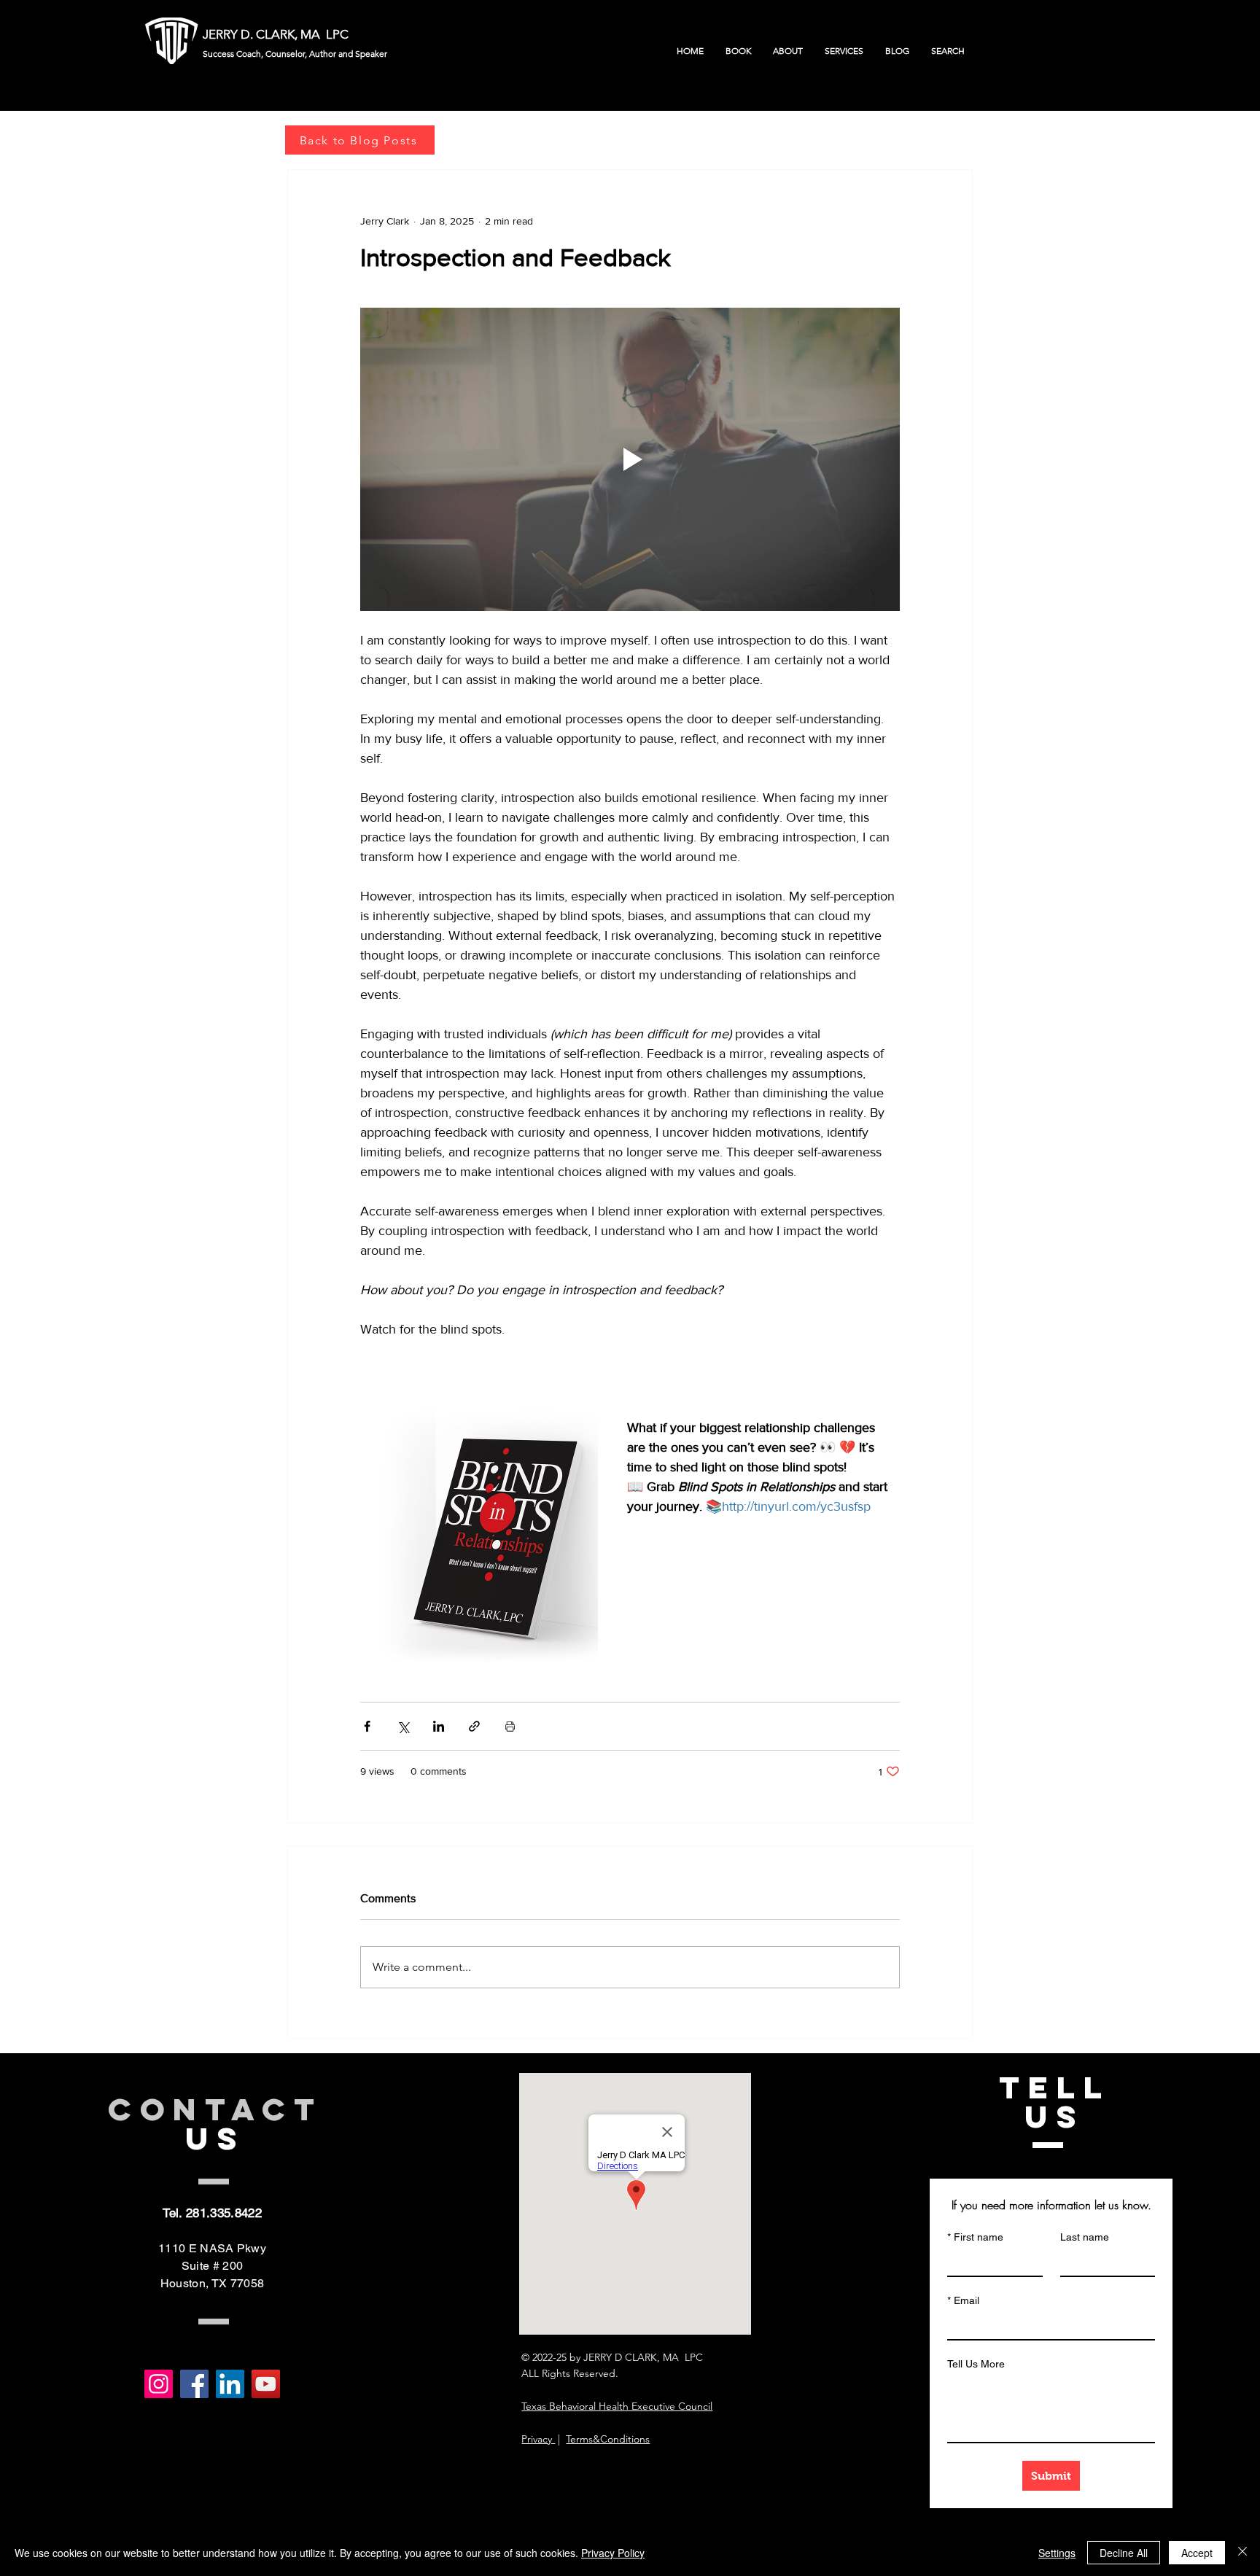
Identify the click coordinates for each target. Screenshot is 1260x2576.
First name (975, 2237)
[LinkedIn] (230, 2384)
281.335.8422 (224, 2213)
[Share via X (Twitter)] (403, 1726)
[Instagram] (159, 2384)
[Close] (1242, 2553)
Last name (1085, 2237)
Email (963, 2300)
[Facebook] (194, 2384)
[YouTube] (266, 2384)
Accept (1197, 2553)
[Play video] (630, 459)
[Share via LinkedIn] (439, 1726)
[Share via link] (474, 1726)
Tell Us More (976, 2364)
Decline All (1124, 2553)
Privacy (538, 2439)
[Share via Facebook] (367, 1726)
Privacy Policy (613, 2553)
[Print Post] (510, 1726)
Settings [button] (1057, 2553)
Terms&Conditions (608, 2439)
